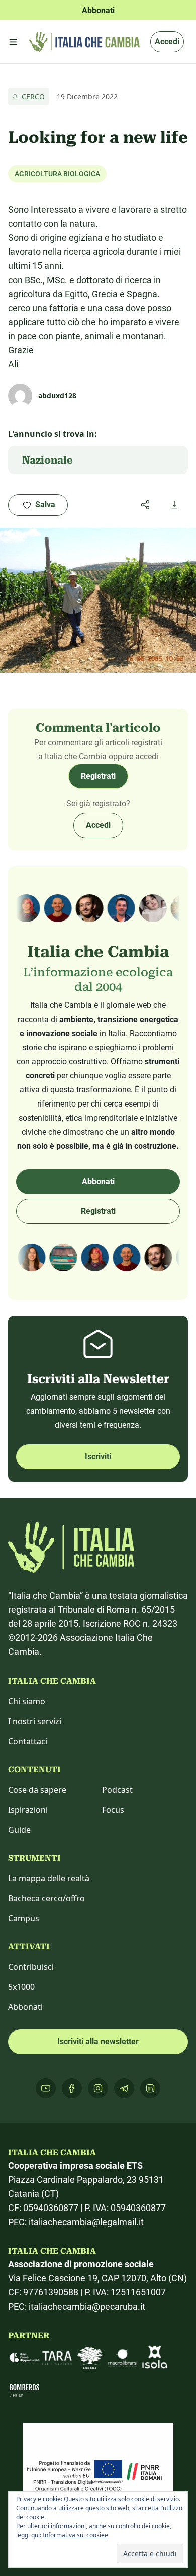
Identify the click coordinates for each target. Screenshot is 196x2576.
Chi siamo (27, 1701)
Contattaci (28, 1741)
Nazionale (47, 460)
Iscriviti (98, 1457)
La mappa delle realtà (49, 1878)
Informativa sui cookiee (75, 2535)
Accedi (167, 41)
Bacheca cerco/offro (46, 1898)
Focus (113, 1810)
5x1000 (21, 1987)
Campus (24, 1918)
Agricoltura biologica (57, 174)
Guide (19, 1830)
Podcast (117, 1790)
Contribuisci (31, 1967)
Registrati (98, 776)
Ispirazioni (28, 1810)
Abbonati (98, 1182)
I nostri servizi (35, 1721)
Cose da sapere (37, 1790)
